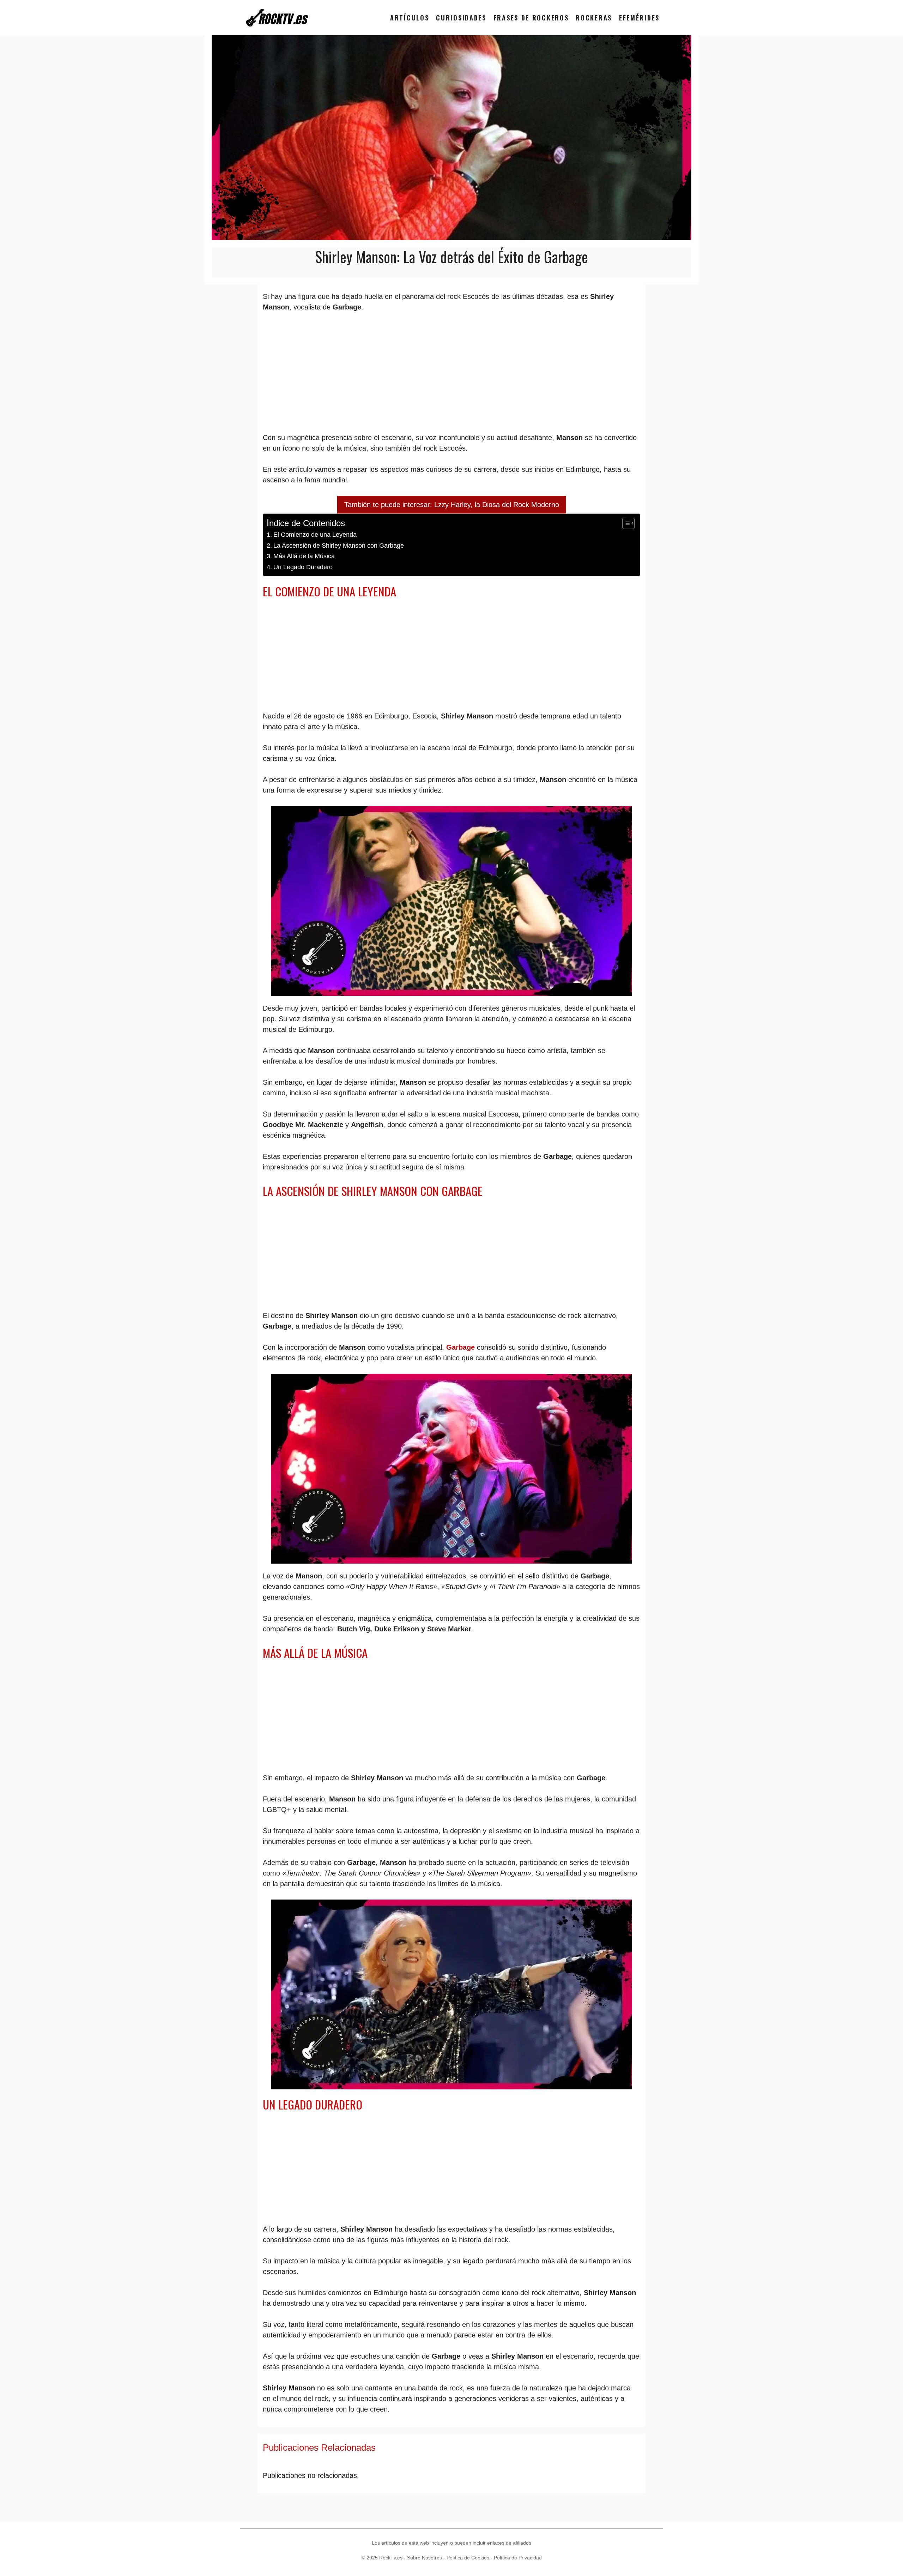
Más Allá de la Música (304, 556)
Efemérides (639, 18)
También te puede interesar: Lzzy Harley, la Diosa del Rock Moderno (452, 505)
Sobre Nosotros (425, 2558)
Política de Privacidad (518, 2558)
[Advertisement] (451, 372)
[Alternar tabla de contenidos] (625, 523)
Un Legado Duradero (303, 567)
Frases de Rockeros (531, 18)
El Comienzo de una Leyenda (315, 535)
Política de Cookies (468, 2558)
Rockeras (594, 18)
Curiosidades (461, 18)
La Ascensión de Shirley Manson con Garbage (339, 546)
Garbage (460, 1347)
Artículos (410, 18)
